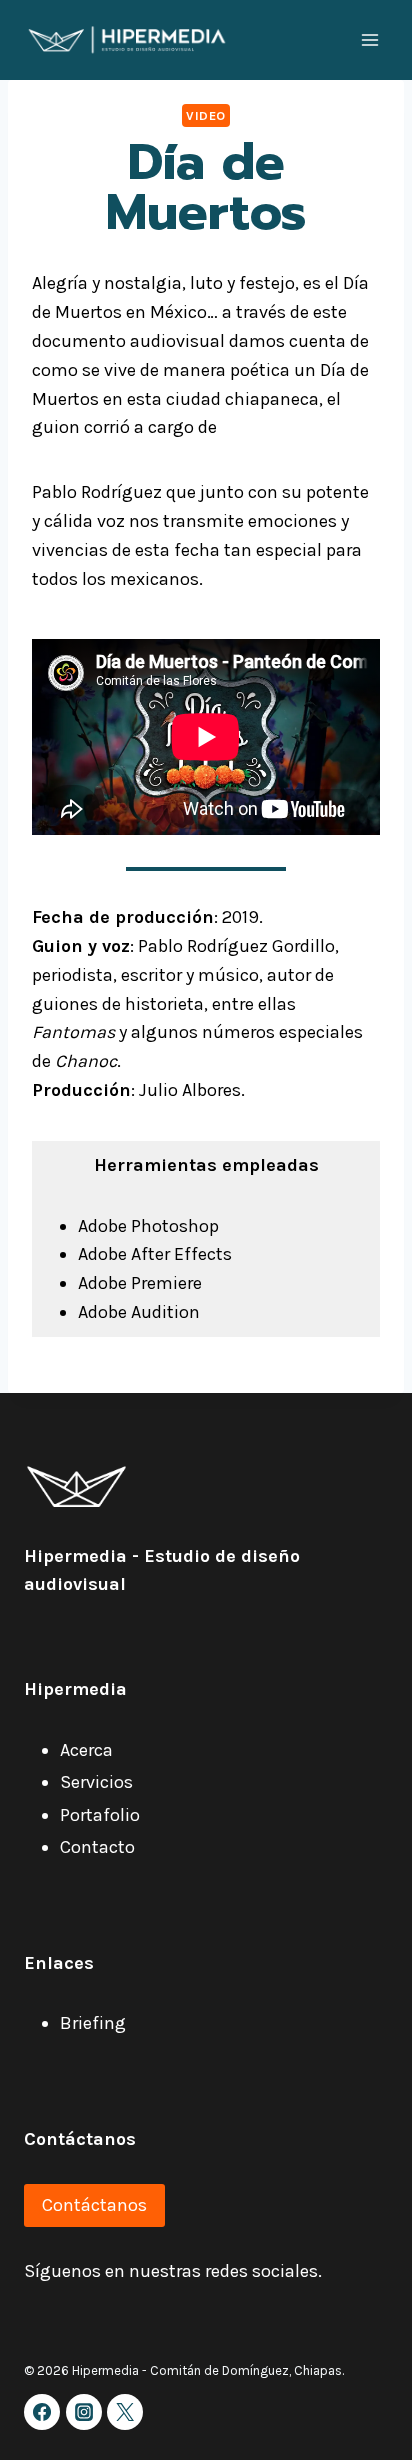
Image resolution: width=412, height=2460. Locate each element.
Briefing (93, 2023)
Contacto (97, 1847)
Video (206, 115)
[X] (125, 2412)
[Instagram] (84, 2412)
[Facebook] (42, 2412)
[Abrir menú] (369, 39)
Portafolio (100, 1815)
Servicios (96, 1782)
